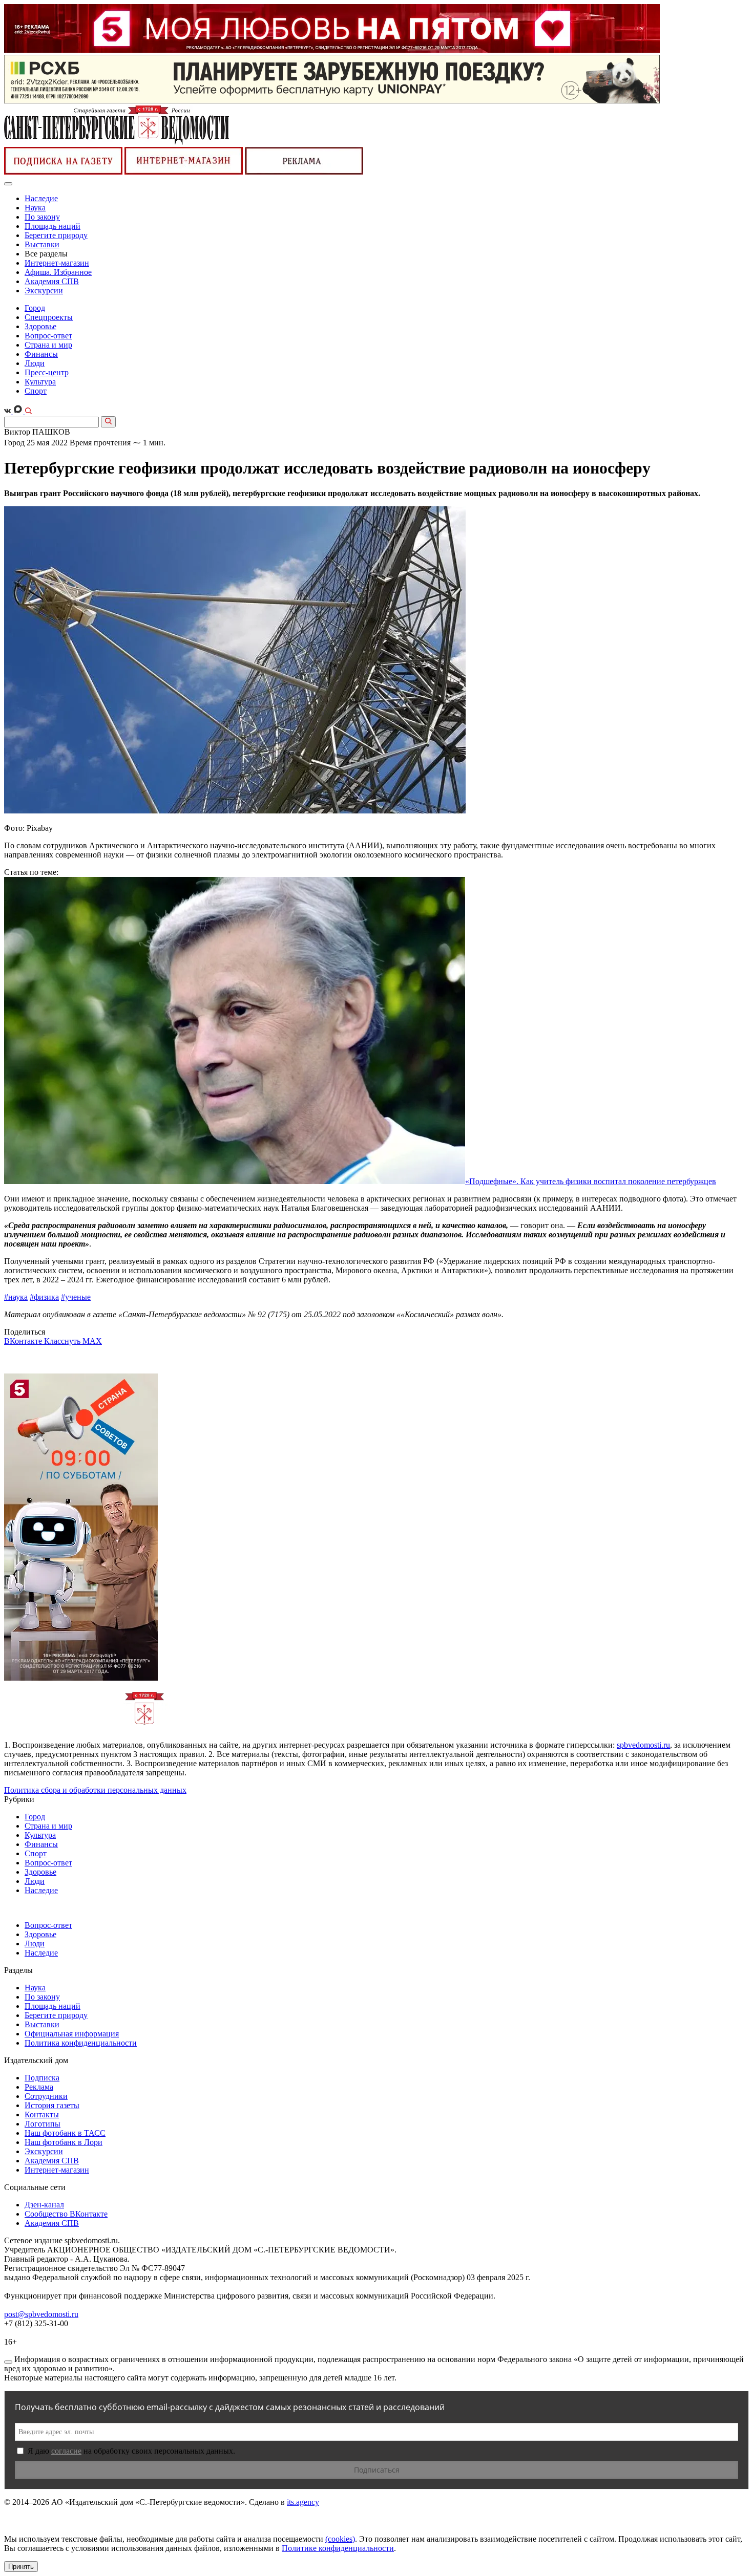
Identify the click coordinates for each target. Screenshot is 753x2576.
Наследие (41, 198)
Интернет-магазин (57, 263)
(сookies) (340, 2539)
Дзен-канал (44, 2205)
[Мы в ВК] (8, 411)
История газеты (52, 2105)
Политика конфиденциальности (81, 2043)
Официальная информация (72, 2034)
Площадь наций (53, 226)
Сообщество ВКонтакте (66, 2214)
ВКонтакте (24, 1341)
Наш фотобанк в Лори (64, 2142)
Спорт (36, 391)
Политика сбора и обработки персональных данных (95, 1790)
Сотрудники (46, 2096)
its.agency (303, 2502)
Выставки (42, 244)
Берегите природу (56, 235)
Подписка (42, 2078)
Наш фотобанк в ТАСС (65, 2133)
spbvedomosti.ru (643, 1745)
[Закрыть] (8, 2362)
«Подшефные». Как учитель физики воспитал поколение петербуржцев (591, 1181)
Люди (35, 363)
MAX (92, 1341)
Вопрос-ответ (48, 336)
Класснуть (63, 1341)
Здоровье (40, 326)
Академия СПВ (52, 281)
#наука (16, 1297)
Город (35, 308)
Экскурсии (44, 291)
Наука (35, 208)
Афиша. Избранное (58, 272)
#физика (44, 1297)
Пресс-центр (47, 372)
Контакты (42, 2115)
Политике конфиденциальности (338, 2548)
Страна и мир (48, 345)
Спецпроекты (49, 317)
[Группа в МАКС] (19, 411)
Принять (21, 2567)
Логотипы (43, 2124)
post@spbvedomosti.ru (41, 2314)
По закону (42, 217)
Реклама (39, 2087)
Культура (40, 382)
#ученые (76, 1297)
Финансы (41, 354)
